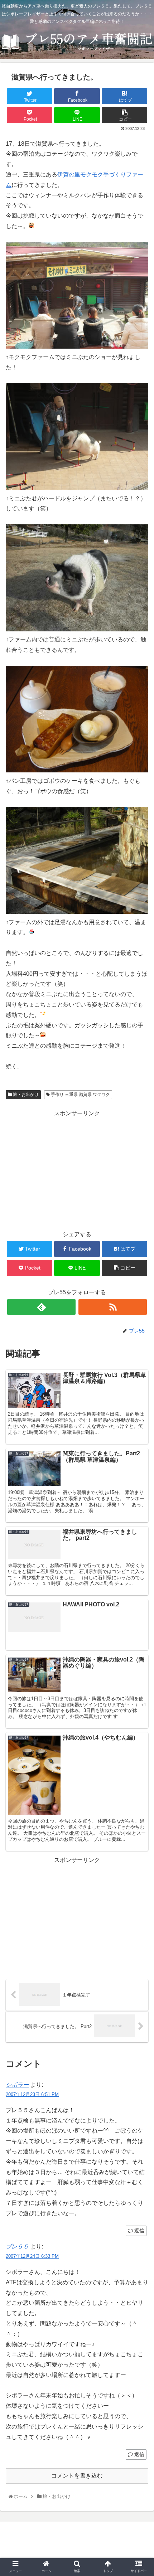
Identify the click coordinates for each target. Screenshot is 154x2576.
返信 (139, 2231)
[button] (140, 1365)
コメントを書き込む (77, 2476)
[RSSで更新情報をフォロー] (113, 1307)
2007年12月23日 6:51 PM (32, 2094)
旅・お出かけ (25, 1095)
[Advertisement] (77, 1169)
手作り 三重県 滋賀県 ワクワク (80, 1095)
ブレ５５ (17, 2247)
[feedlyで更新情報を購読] (41, 1307)
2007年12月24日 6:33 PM (32, 2256)
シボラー (17, 2085)
